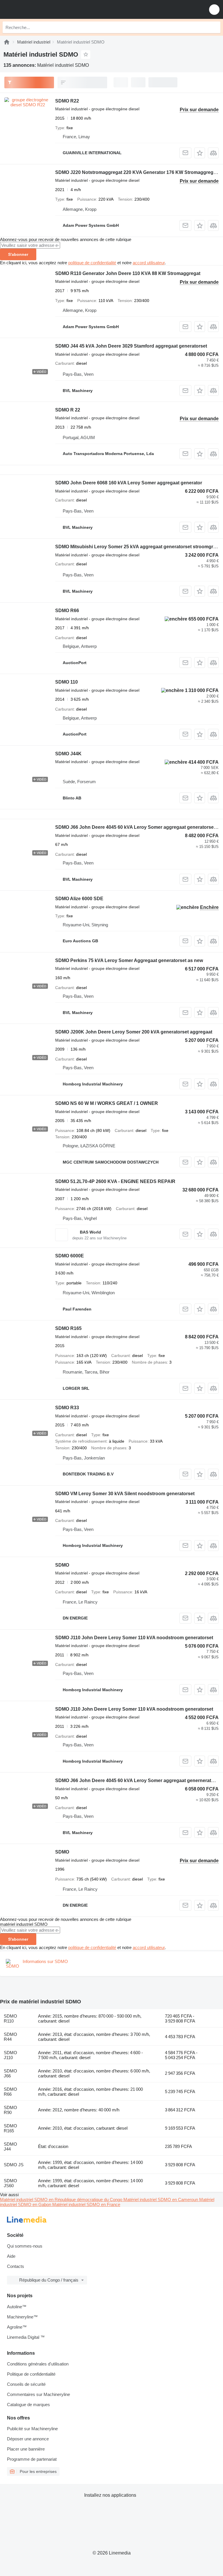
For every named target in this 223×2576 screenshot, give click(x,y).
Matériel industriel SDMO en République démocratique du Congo (62, 2200)
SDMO (62, 1565)
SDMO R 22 (68, 410)
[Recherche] (215, 27)
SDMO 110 (66, 682)
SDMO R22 (67, 101)
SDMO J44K (68, 754)
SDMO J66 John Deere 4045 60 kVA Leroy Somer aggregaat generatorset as (138, 827)
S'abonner (18, 254)
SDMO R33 (67, 1408)
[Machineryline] (7, 42)
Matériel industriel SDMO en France (86, 2204)
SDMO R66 (67, 611)
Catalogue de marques (28, 2405)
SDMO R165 (68, 1328)
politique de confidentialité (92, 263)
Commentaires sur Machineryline (38, 2394)
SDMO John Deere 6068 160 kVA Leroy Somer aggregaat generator (129, 483)
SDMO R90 (10, 2110)
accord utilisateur (149, 263)
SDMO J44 (10, 2147)
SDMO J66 (10, 2073)
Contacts (16, 2266)
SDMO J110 (10, 2055)
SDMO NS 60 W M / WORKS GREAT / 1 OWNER (107, 1103)
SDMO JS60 (10, 2183)
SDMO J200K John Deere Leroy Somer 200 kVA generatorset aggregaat (134, 1032)
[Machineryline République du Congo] (40, 9)
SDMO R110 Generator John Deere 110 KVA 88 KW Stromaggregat (128, 273)
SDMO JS (14, 2165)
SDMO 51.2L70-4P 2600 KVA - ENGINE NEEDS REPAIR (115, 1181)
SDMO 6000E (70, 1256)
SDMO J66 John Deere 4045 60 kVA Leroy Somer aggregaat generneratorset (139, 1780)
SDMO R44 (10, 2037)
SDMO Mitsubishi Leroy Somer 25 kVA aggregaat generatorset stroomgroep (138, 547)
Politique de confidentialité (31, 2374)
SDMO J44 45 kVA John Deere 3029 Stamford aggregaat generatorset (131, 346)
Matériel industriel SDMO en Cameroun (161, 2200)
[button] (214, 9)
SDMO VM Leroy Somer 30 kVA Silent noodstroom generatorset (125, 1494)
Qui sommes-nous (25, 2246)
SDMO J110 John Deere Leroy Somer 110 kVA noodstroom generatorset (134, 1638)
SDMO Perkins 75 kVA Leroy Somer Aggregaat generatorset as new (129, 960)
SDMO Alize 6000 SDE (79, 899)
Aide (11, 2256)
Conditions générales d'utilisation (38, 2364)
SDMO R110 (10, 2018)
